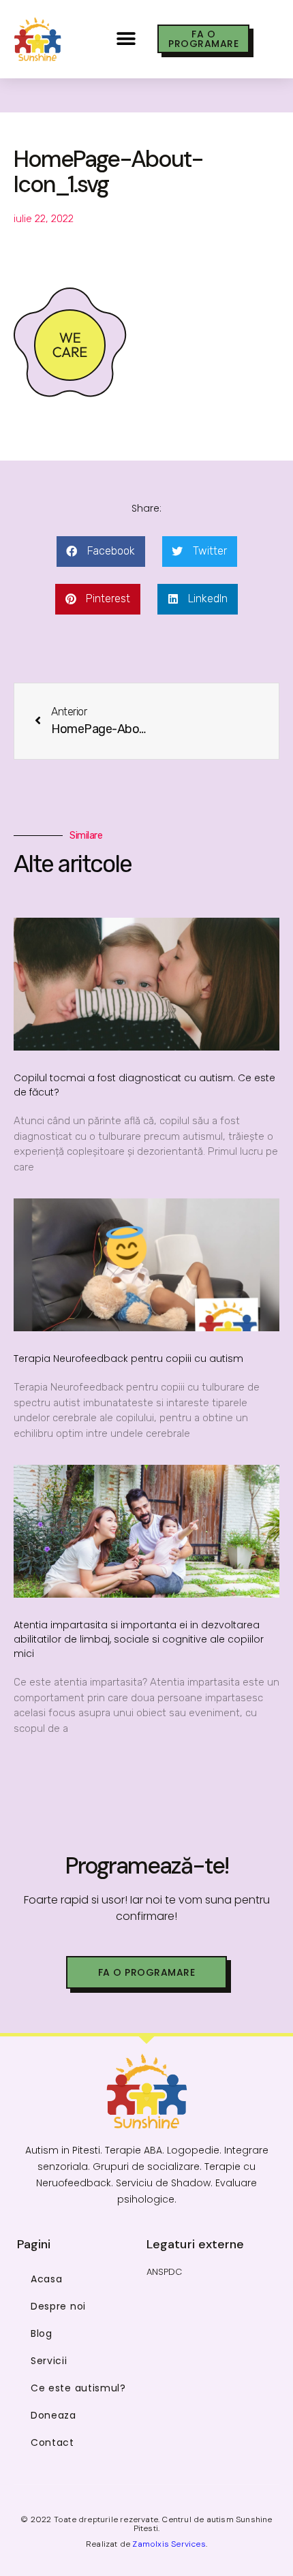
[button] (126, 39)
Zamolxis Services (169, 2544)
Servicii (49, 2361)
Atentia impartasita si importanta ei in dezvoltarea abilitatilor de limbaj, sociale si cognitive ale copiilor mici (139, 1639)
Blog (42, 2333)
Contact (52, 2442)
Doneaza (53, 2415)
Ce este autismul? (78, 2388)
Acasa (47, 2279)
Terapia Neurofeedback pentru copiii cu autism (128, 1359)
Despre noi (58, 2306)
